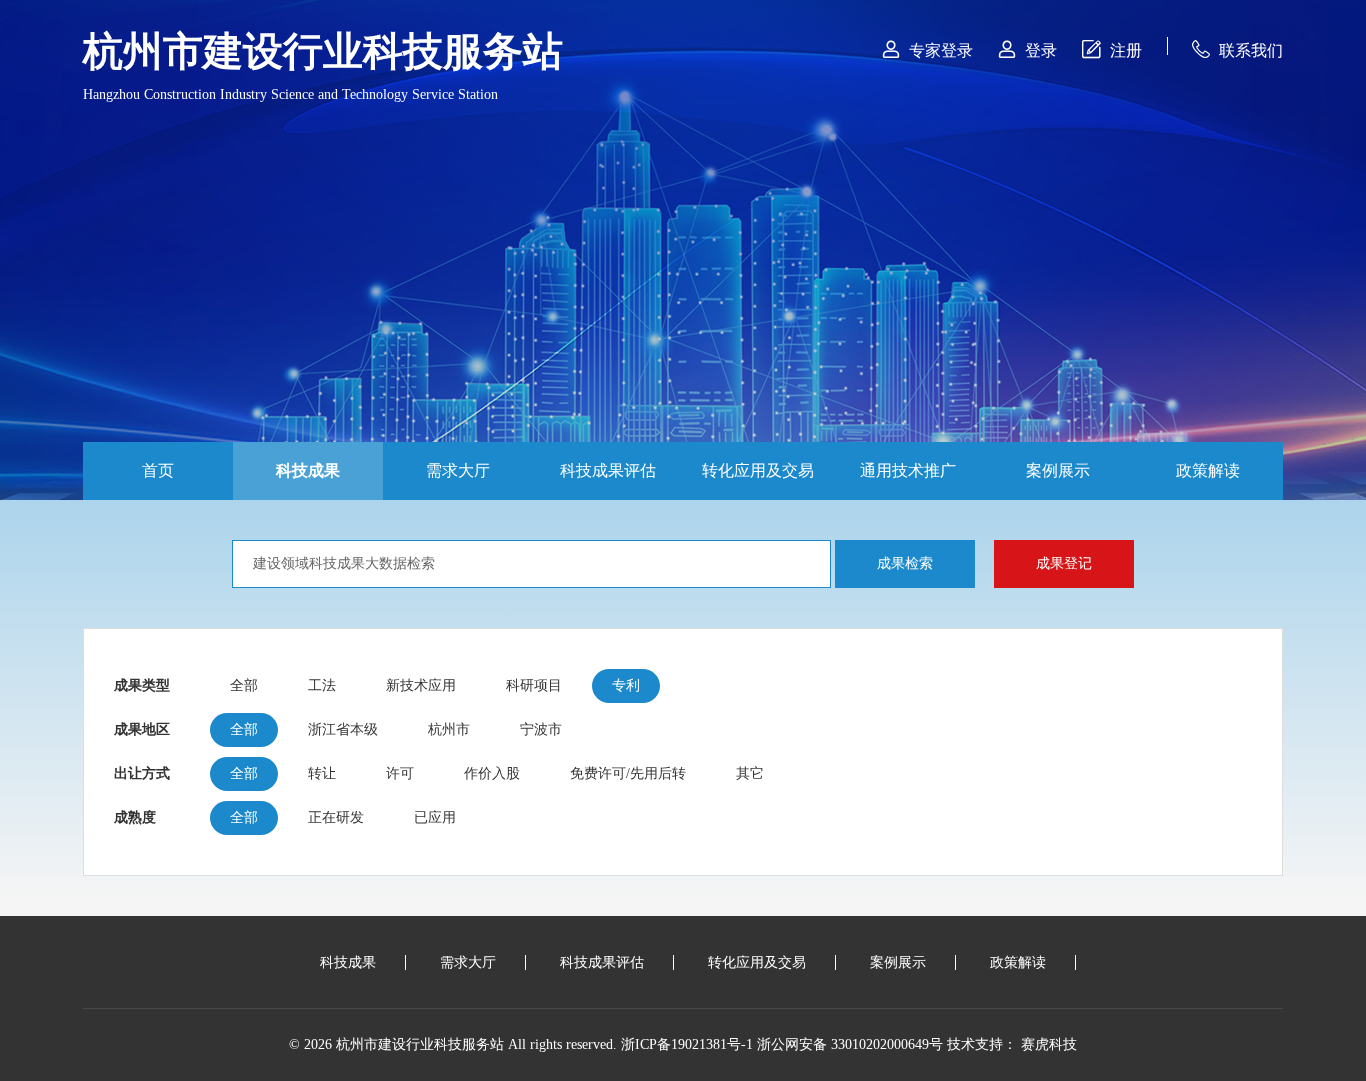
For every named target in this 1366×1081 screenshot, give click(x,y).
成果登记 (1064, 563)
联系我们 (1237, 49)
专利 (626, 685)
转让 (322, 773)
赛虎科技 (1049, 1044)
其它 (750, 773)
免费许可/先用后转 (628, 773)
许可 (400, 773)
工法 (322, 685)
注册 (1112, 49)
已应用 (435, 817)
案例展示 (1058, 470)
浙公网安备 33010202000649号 (850, 1044)
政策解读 (1208, 470)
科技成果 (308, 470)
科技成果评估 (608, 470)
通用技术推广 (908, 470)
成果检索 (905, 563)
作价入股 (492, 773)
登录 (1027, 49)
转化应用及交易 (758, 470)
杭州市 (449, 729)
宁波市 (541, 729)
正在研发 (336, 817)
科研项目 (534, 685)
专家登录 (927, 49)
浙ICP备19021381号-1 (687, 1044)
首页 (158, 470)
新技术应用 (421, 685)
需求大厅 (458, 470)
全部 (244, 685)
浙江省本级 (343, 729)
